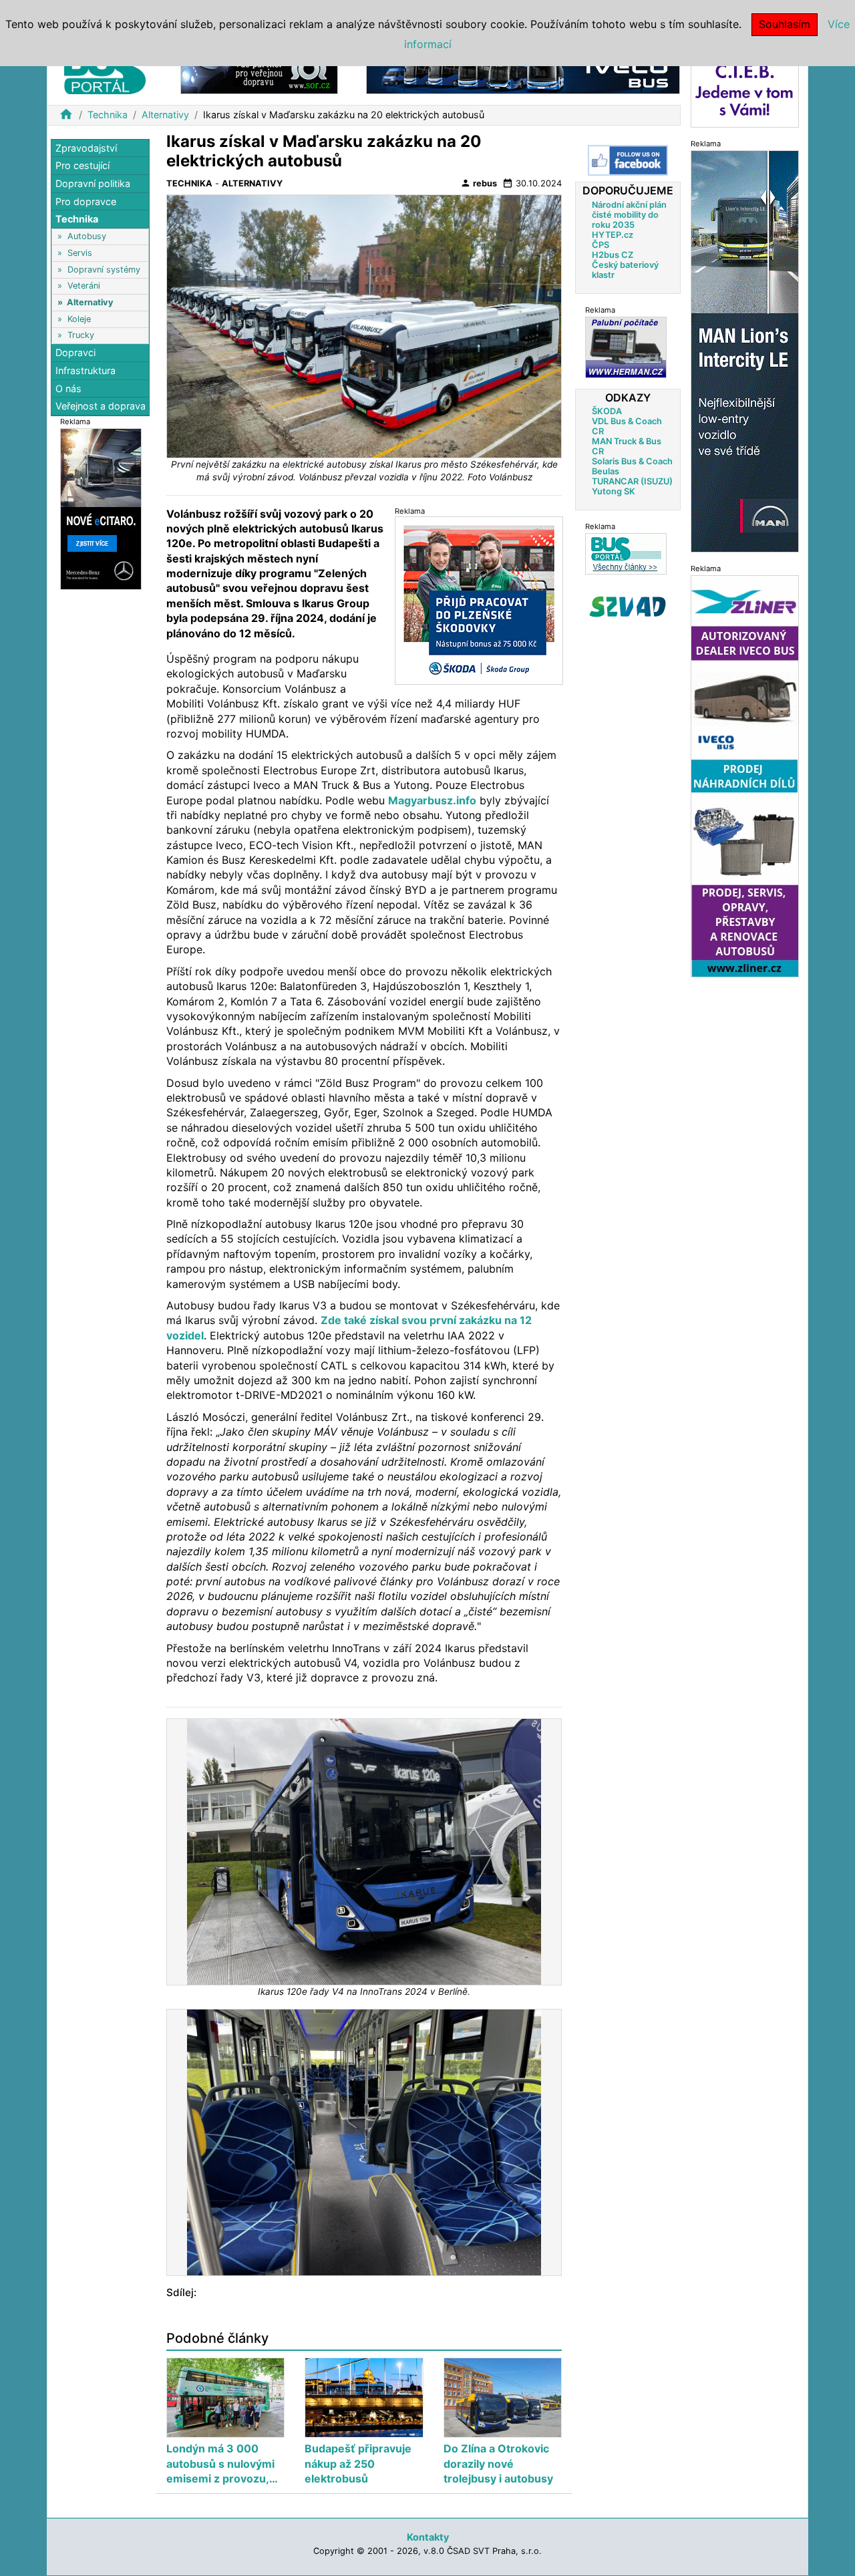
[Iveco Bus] (523, 72)
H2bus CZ (613, 254)
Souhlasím (785, 24)
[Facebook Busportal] (628, 160)
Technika (108, 115)
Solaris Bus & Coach (632, 461)
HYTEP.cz (613, 234)
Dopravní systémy (104, 270)
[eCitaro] (101, 508)
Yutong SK (614, 491)
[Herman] (626, 346)
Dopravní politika (93, 183)
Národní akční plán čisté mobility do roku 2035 (629, 214)
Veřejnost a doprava (101, 406)
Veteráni (84, 286)
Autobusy (87, 237)
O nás (68, 388)
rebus (479, 183)
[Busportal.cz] (105, 69)
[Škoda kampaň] (479, 600)
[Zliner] (745, 775)
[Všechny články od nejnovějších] (626, 553)
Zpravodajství (86, 148)
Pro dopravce (86, 201)
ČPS (601, 244)
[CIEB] (745, 89)
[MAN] (745, 350)
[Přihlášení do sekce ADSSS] (628, 606)
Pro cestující (82, 166)
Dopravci (75, 353)
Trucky (81, 335)
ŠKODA (607, 411)
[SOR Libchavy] (259, 72)
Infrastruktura (85, 370)
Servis (80, 253)
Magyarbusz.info (432, 800)
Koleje (79, 319)
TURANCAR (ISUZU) (632, 481)
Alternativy (165, 115)
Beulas (606, 471)
